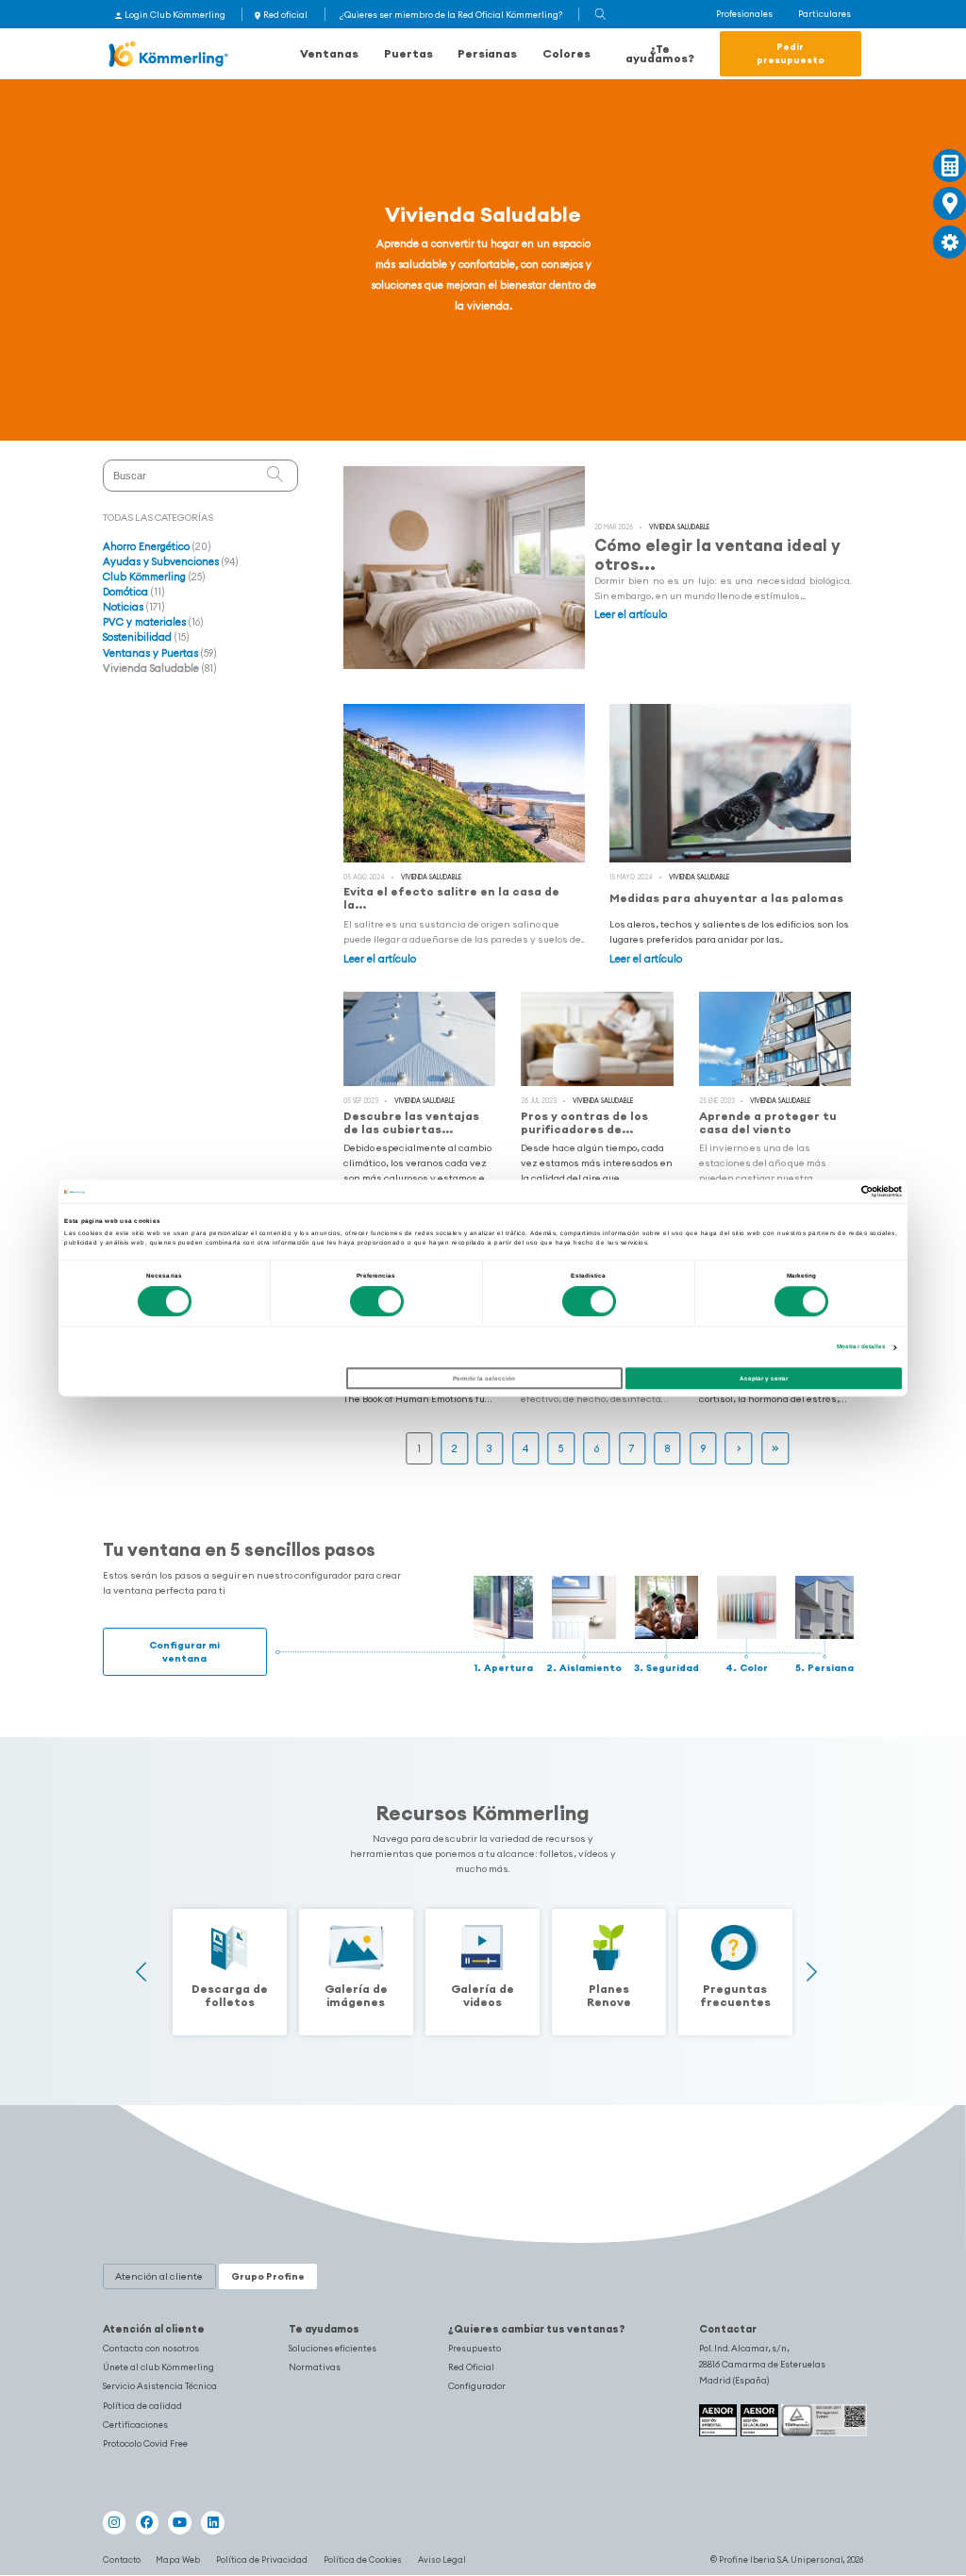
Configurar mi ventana (184, 1652)
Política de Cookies (363, 2559)
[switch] (377, 1302)
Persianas (487, 53)
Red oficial (285, 15)
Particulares (824, 14)
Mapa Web (178, 2559)
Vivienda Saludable (679, 527)
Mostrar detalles (862, 1346)
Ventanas (329, 53)
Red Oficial (471, 2367)
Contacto (122, 2559)
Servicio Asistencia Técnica (160, 2386)
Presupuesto (475, 2349)
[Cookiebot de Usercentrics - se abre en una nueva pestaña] (819, 1191)
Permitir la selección (484, 1378)
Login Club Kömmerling (175, 15)
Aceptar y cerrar (764, 1378)
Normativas (315, 2367)
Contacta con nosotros (151, 2349)
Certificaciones (135, 2425)
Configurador (477, 2386)
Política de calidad (142, 2406)
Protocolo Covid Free (145, 2444)
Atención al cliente (154, 2329)
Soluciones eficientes (333, 2349)
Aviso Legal (442, 2559)
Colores (566, 53)
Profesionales (744, 14)
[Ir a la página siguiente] (739, 1449)
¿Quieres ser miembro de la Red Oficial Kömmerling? (451, 15)
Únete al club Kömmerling (158, 2367)
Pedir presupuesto (791, 53)
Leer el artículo (631, 614)
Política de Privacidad (262, 2559)
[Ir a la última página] (775, 1449)
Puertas (408, 53)
